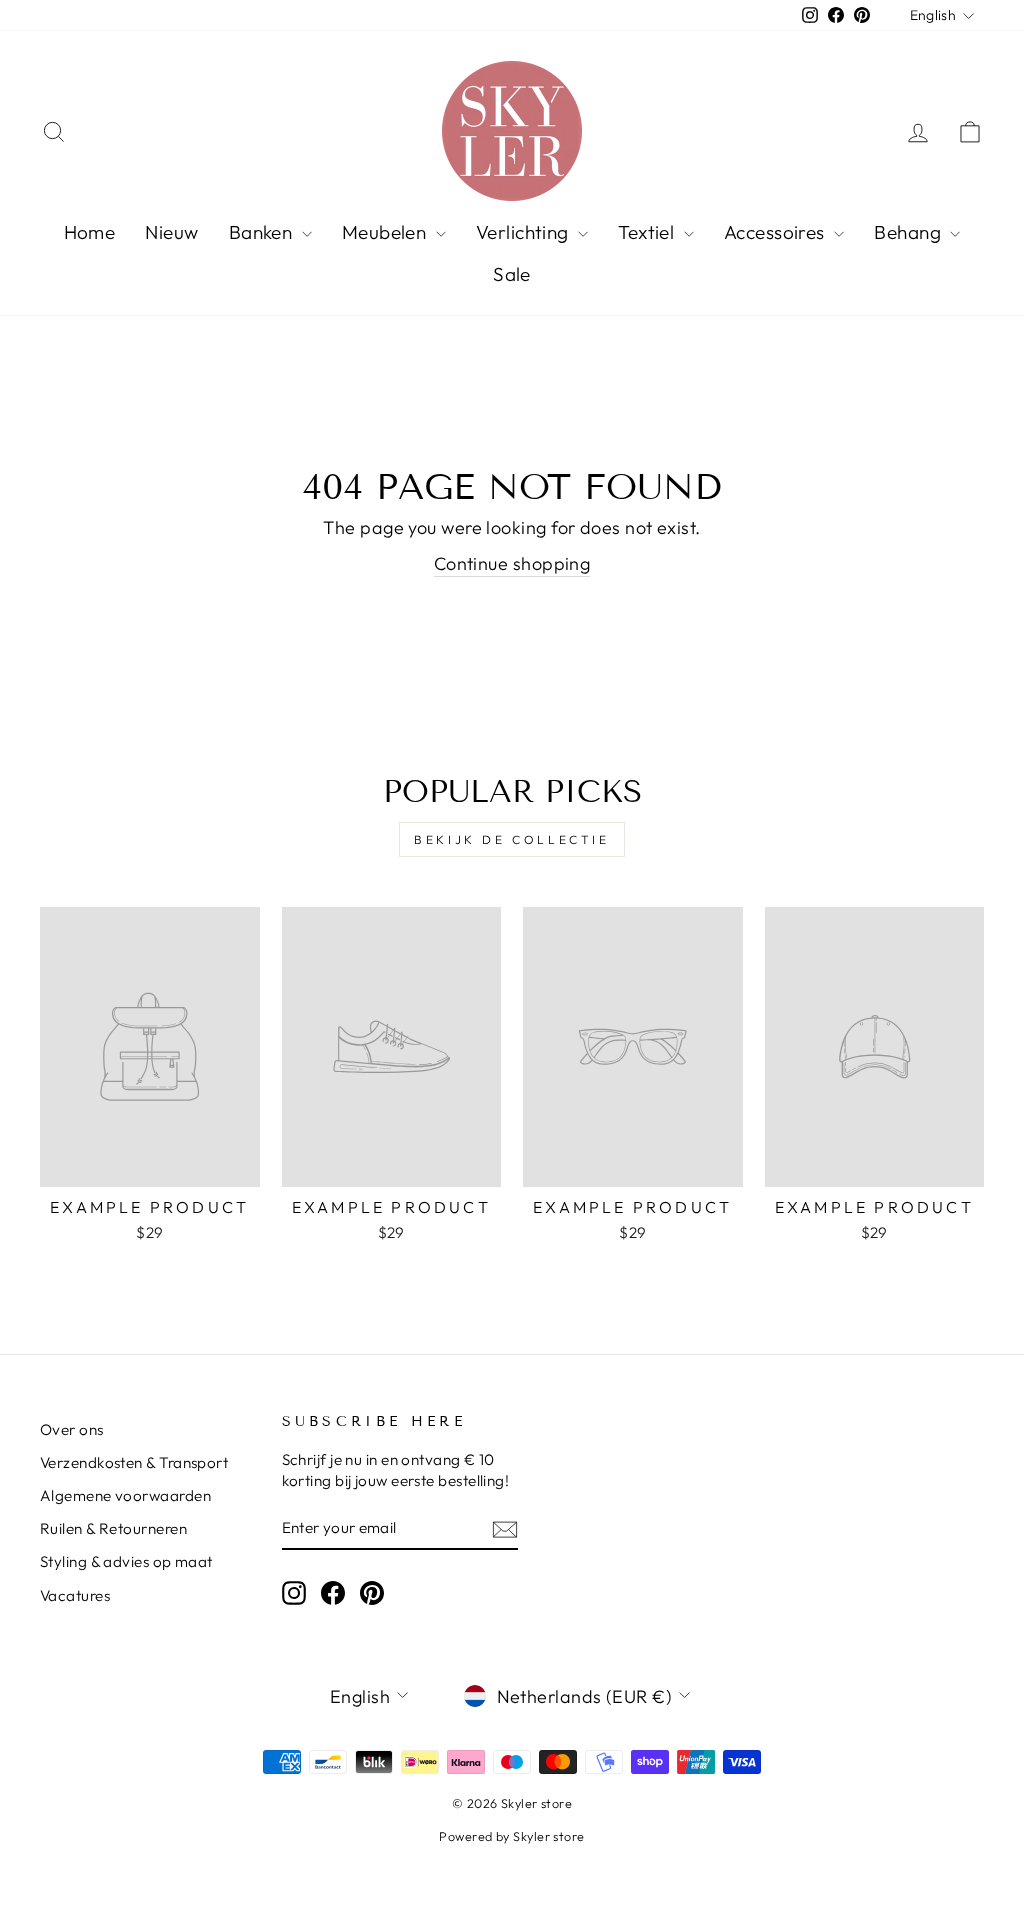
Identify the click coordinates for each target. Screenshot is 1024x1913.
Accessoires (776, 232)
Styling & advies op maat (126, 1561)
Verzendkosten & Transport (134, 1462)
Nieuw (171, 232)
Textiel (648, 232)
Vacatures (75, 1595)
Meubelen (386, 232)
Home (90, 232)
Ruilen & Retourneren (113, 1528)
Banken (263, 232)
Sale (512, 274)
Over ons (72, 1429)
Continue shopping (512, 563)
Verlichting (524, 232)
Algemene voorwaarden (125, 1495)
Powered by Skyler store (511, 1836)
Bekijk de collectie (511, 839)
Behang (909, 232)
